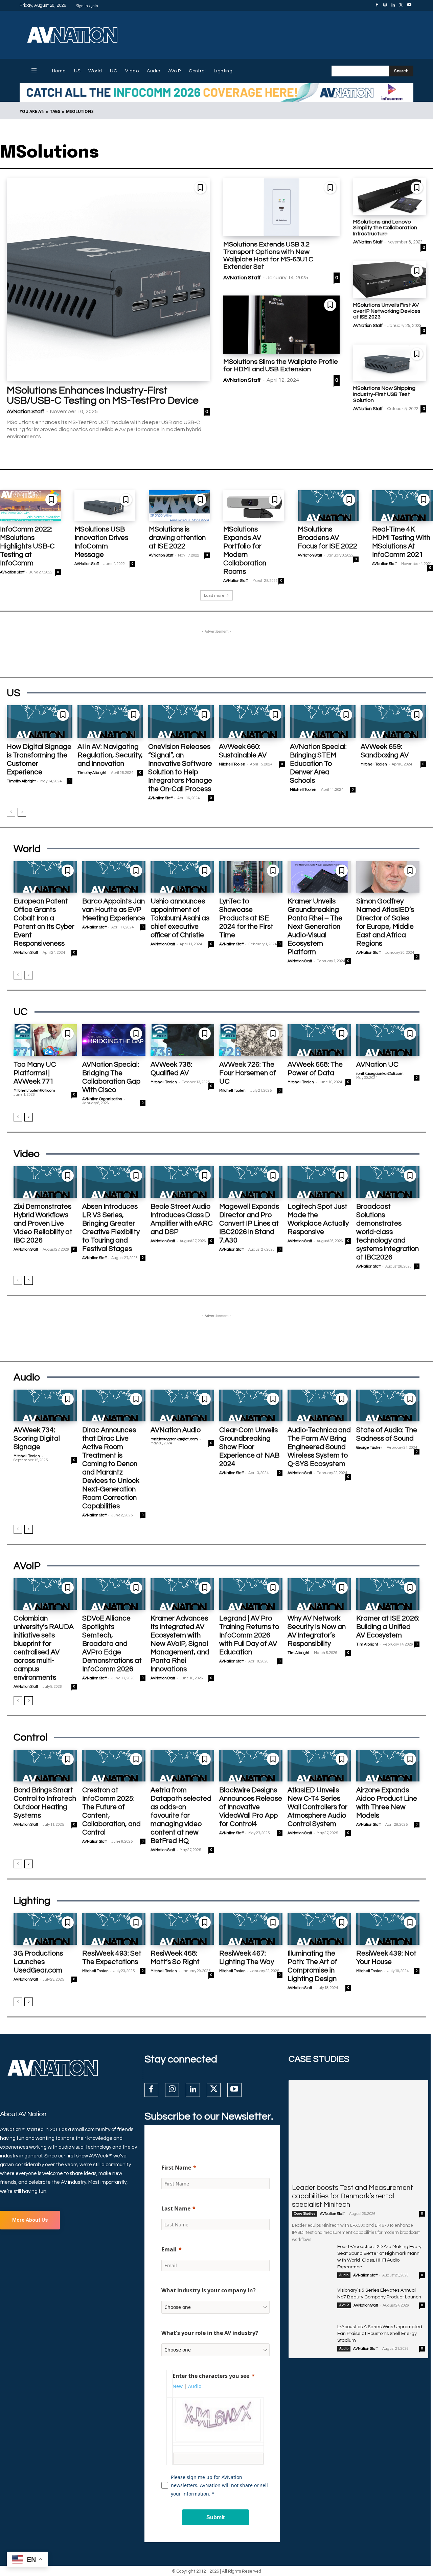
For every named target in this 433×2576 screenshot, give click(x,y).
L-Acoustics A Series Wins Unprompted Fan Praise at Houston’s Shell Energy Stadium (380, 2334)
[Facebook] (377, 5)
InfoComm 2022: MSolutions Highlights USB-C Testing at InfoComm (27, 546)
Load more (214, 595)
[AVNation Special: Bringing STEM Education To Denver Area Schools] (323, 722)
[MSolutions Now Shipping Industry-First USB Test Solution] (390, 363)
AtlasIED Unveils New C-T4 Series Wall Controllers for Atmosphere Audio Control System (317, 1807)
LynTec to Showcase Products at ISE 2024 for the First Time (246, 918)
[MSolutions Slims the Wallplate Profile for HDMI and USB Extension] (281, 325)
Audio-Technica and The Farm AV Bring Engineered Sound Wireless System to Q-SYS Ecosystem (319, 1447)
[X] (401, 5)
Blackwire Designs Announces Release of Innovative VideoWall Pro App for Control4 (251, 1807)
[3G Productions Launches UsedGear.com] (45, 1929)
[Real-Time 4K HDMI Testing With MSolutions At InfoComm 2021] (403, 505)
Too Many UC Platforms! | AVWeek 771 (35, 1073)
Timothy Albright (21, 781)
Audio (344, 2275)
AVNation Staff (26, 411)
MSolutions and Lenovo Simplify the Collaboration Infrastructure (385, 228)
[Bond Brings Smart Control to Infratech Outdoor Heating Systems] (45, 1766)
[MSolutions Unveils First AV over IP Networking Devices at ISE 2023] (390, 280)
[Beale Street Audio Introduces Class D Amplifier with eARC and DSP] (182, 1182)
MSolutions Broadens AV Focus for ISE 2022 (327, 538)
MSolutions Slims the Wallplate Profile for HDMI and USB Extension (281, 365)
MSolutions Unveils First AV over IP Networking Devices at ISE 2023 (387, 311)
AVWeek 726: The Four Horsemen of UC (248, 1073)
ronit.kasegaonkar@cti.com (380, 1074)
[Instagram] (385, 5)
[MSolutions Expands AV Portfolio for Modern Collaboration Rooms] (254, 505)
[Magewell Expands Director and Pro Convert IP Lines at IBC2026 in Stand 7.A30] (251, 1182)
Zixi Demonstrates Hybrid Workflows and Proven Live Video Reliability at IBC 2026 (43, 1223)
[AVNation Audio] (182, 1405)
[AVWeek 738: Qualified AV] (182, 1040)
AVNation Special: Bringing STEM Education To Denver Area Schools (318, 764)
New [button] (178, 2386)
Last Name (176, 2208)
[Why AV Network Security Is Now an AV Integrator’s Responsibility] (319, 1594)
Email (169, 2249)
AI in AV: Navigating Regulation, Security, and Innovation (110, 755)
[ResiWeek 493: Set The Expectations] (114, 1929)
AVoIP (344, 2305)
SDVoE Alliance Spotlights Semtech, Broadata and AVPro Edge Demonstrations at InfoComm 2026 (112, 1644)
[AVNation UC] (388, 1040)
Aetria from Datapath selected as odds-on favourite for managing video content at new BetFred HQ (181, 1815)
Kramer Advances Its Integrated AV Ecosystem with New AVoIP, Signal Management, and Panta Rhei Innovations (180, 1644)
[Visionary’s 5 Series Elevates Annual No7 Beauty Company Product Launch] (312, 2301)
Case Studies (305, 2214)
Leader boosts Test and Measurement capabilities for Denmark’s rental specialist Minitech (352, 2196)
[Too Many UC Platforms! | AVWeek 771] (45, 1040)
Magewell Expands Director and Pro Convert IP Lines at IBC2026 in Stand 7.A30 (249, 1223)
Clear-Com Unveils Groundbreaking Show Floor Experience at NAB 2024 (249, 1447)
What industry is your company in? (209, 2290)
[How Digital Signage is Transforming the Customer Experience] (40, 722)
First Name (176, 2168)
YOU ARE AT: (32, 111)
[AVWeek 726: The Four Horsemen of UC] (251, 1040)
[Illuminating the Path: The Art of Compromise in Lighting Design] (319, 1929)
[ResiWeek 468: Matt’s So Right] (182, 1929)
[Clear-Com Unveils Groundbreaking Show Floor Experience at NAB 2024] (251, 1405)
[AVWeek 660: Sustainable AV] (252, 722)
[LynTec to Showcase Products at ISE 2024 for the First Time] (251, 877)
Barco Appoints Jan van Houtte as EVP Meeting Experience (114, 910)
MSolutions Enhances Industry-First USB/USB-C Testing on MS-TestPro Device (103, 395)
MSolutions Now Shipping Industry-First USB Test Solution (384, 394)
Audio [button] (195, 2386)
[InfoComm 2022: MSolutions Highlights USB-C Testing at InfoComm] (30, 505)
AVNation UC (377, 1065)
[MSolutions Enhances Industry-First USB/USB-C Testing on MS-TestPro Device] (108, 280)
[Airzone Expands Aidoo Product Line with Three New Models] (388, 1766)
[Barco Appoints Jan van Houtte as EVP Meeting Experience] (114, 877)
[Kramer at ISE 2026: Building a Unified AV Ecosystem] (388, 1594)
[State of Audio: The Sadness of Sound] (388, 1405)
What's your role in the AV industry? (210, 2333)
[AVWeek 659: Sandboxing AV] (393, 722)
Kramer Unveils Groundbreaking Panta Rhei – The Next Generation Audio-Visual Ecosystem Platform (315, 927)
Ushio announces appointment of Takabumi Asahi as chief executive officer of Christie (180, 918)
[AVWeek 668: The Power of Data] (319, 1040)
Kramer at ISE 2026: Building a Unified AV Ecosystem (388, 1627)
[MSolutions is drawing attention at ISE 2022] (179, 505)
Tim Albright (298, 1653)
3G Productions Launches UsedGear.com (38, 1962)
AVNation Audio (176, 1430)
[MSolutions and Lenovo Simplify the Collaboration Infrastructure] (390, 196)
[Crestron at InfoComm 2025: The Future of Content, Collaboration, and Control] (114, 1766)
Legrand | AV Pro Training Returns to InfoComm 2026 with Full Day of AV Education (249, 1635)
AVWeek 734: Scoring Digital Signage (37, 1438)
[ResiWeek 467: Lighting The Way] (251, 1929)
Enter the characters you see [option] (211, 2376)
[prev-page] (11, 812)
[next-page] (22, 812)
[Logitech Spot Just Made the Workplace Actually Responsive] (319, 1182)
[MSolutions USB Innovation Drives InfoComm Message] (105, 505)
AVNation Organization (102, 1099)
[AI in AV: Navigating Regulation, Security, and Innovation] (110, 722)
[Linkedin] (393, 5)
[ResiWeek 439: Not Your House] (388, 1929)
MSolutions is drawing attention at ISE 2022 (177, 538)
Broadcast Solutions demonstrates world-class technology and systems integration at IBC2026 (388, 1232)
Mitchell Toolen (232, 764)
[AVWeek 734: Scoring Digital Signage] (45, 1405)
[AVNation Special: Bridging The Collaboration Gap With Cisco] (114, 1040)
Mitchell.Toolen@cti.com (34, 1091)
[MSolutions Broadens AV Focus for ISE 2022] (328, 505)
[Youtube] (409, 5)
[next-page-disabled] (29, 975)
